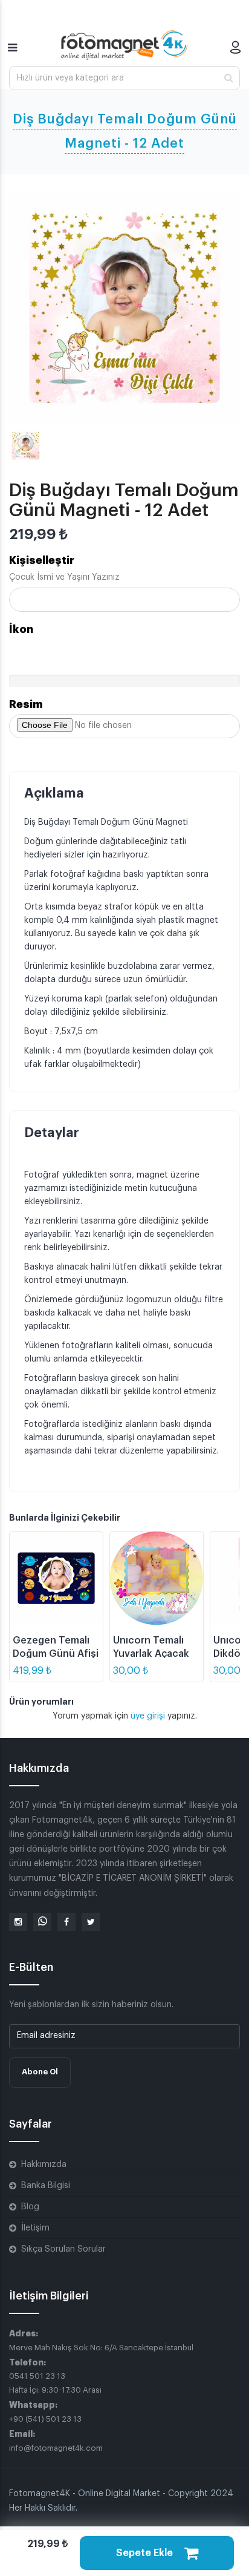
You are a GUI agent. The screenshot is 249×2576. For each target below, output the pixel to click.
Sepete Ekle (146, 2553)
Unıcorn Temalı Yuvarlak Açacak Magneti (151, 1654)
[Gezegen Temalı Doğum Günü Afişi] (56, 1578)
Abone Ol (40, 2072)
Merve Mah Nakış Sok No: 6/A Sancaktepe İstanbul (101, 2348)
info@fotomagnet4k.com (56, 2448)
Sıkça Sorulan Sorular (63, 2249)
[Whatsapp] (42, 1922)
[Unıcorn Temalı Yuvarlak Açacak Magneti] (157, 1578)
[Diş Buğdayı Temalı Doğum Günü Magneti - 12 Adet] (124, 307)
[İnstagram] (18, 1922)
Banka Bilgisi (46, 2186)
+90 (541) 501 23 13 (45, 2419)
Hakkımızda (44, 2165)
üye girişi (149, 1716)
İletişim (35, 2228)
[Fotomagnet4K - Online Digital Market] (124, 45)
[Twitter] (91, 1922)
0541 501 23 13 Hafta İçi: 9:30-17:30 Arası (55, 2383)
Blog (30, 2207)
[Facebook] (66, 1922)
